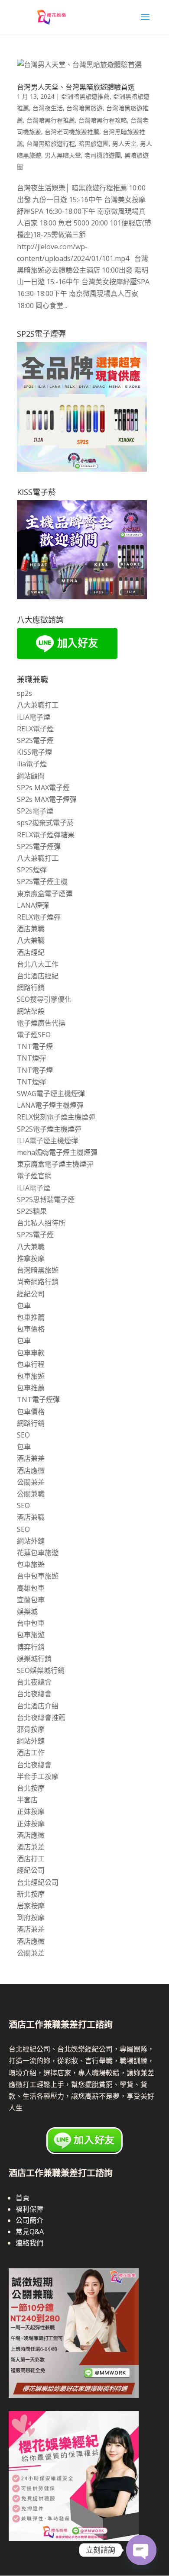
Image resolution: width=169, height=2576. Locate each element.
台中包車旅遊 (38, 1576)
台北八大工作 (38, 964)
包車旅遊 (31, 1376)
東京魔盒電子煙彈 (45, 894)
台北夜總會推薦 (41, 1717)
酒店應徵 (31, 1470)
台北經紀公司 (38, 1882)
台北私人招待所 (41, 1223)
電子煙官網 (34, 1176)
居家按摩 (31, 1906)
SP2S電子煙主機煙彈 (49, 1129)
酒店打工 (31, 1859)
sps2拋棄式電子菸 (45, 823)
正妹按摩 (31, 1811)
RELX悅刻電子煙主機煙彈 (56, 1117)
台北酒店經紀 (38, 976)
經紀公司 (31, 1294)
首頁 (23, 2198)
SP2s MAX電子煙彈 (47, 799)
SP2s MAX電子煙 (43, 788)
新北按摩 (31, 1894)
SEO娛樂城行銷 (41, 1670)
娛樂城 (27, 1611)
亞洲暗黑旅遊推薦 (85, 96)
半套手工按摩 (38, 1776)
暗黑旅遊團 (94, 143)
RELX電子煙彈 (39, 917)
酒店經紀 (31, 952)
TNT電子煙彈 (38, 1399)
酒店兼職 (31, 929)
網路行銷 (31, 987)
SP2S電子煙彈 (39, 846)
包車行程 (31, 1364)
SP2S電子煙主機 (42, 881)
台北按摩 (31, 1788)
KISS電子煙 (34, 752)
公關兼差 (31, 1482)
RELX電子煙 (35, 729)
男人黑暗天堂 (63, 155)
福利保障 (29, 2209)
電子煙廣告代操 (41, 1023)
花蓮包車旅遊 (38, 1553)
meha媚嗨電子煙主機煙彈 (57, 1152)
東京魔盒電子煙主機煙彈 (55, 1164)
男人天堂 (124, 143)
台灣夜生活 (48, 108)
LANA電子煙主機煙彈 (50, 1105)
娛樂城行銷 (34, 1659)
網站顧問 (31, 776)
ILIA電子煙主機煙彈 (47, 1141)
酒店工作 (31, 1753)
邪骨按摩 (31, 1729)
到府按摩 (31, 1917)
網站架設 (31, 1011)
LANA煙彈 (33, 905)
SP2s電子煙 (35, 811)
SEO (23, 1435)
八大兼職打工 (38, 705)
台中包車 (31, 1623)
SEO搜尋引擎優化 (44, 999)
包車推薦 (31, 1317)
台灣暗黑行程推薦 (51, 120)
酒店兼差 (31, 1458)
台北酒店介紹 (38, 1706)
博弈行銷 (31, 1647)
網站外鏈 (31, 1541)
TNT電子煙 (35, 1046)
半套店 (27, 1800)
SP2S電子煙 (35, 740)
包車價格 (31, 1329)
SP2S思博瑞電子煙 (46, 1200)
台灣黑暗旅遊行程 (51, 143)
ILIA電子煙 (34, 717)
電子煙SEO (34, 1035)
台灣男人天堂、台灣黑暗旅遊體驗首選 (76, 87)
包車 (24, 1306)
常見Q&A (30, 2232)
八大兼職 (31, 940)
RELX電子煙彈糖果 (46, 835)
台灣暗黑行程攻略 (103, 120)
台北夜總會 (34, 1682)
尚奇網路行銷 (38, 1282)
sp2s (24, 693)
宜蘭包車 (31, 1600)
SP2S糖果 (32, 1211)
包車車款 (31, 1353)
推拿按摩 (31, 1258)
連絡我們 (29, 2243)
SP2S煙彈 (32, 870)
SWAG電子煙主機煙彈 (51, 1093)
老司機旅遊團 (103, 155)
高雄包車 (31, 1588)
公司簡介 (29, 2220)
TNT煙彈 (31, 1058)
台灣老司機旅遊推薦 (72, 132)
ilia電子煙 (32, 764)
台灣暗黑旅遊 (84, 108)
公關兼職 (31, 1494)
